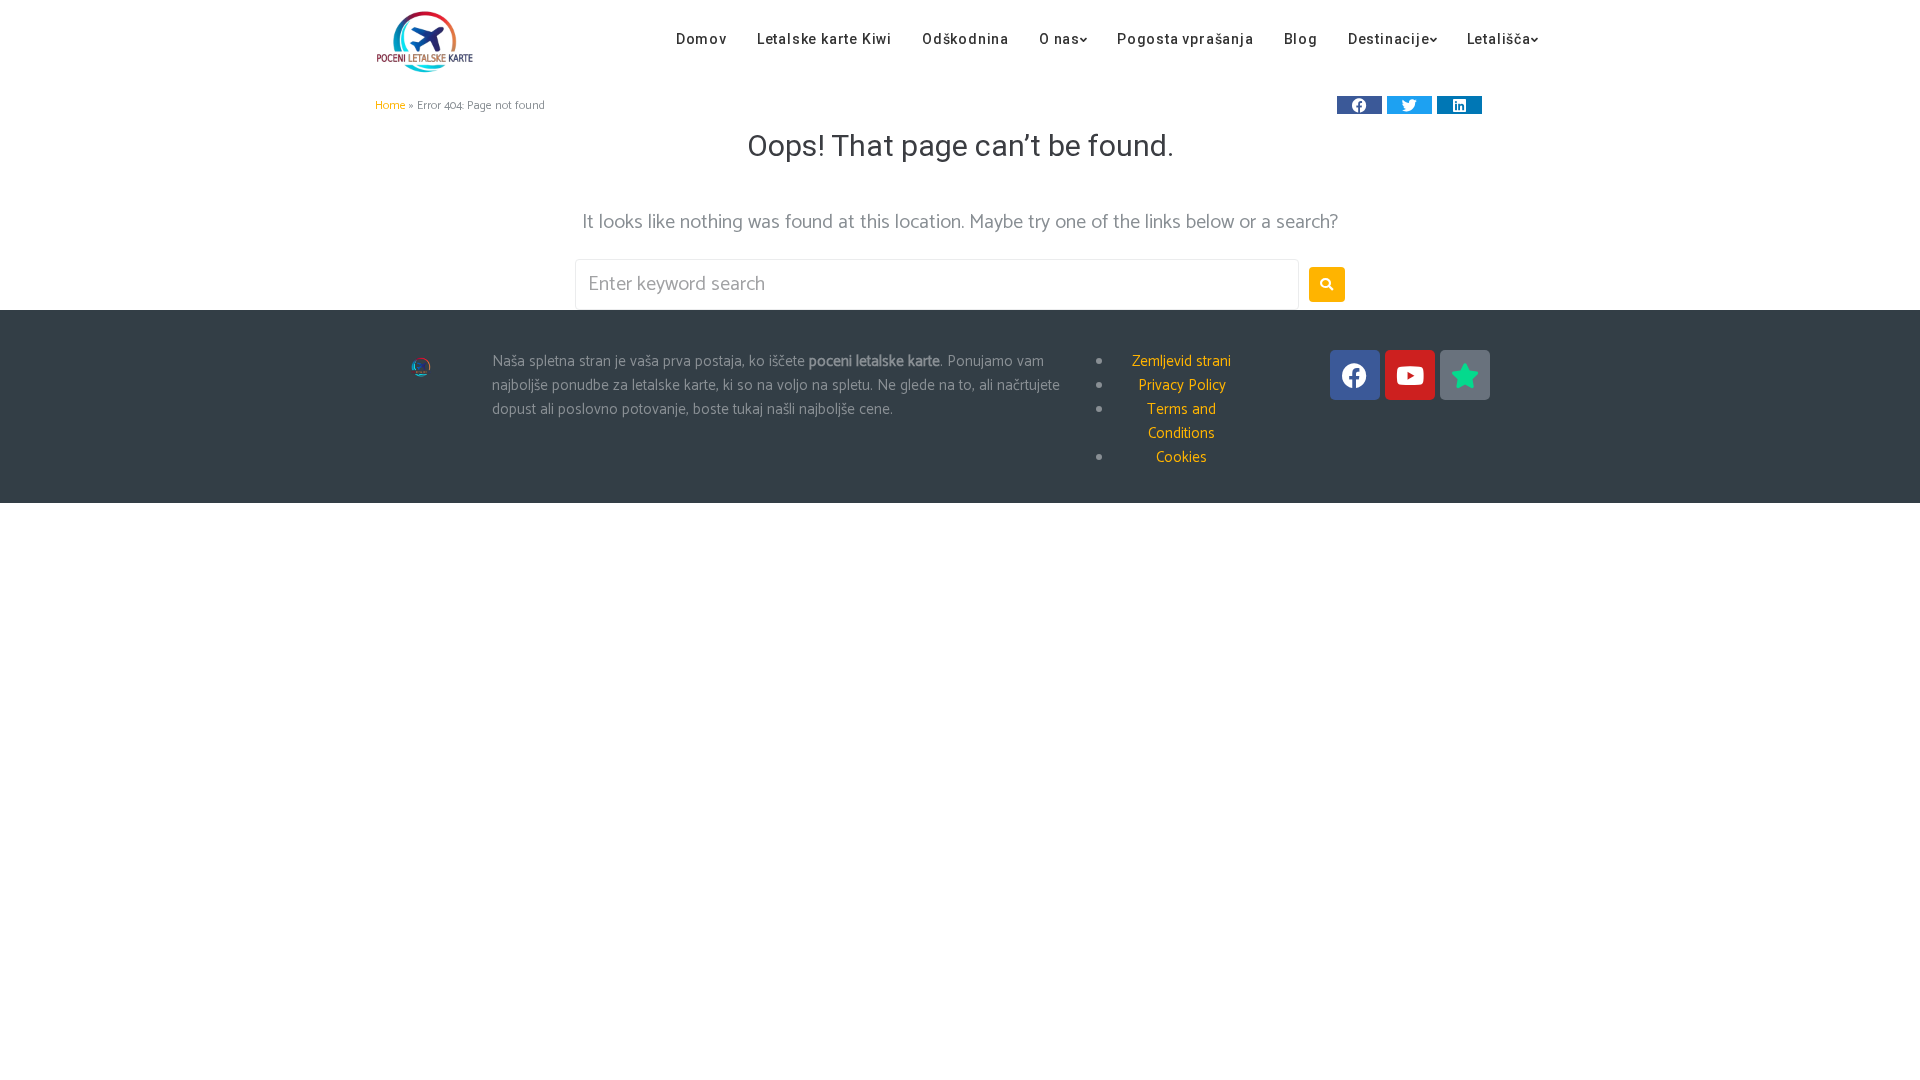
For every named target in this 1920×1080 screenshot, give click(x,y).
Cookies (1181, 457)
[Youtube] (1410, 375)
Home (390, 105)
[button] (1359, 105)
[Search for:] (937, 284)
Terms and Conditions (1181, 421)
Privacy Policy (1182, 385)
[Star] (1465, 375)
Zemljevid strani (1181, 361)
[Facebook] (1355, 375)
